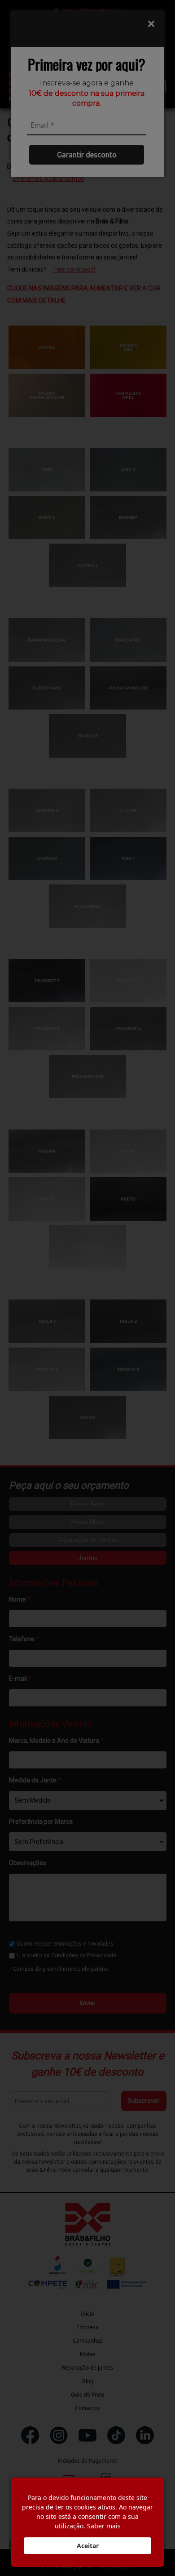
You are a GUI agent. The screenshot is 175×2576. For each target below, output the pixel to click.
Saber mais (104, 2526)
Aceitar (88, 2546)
